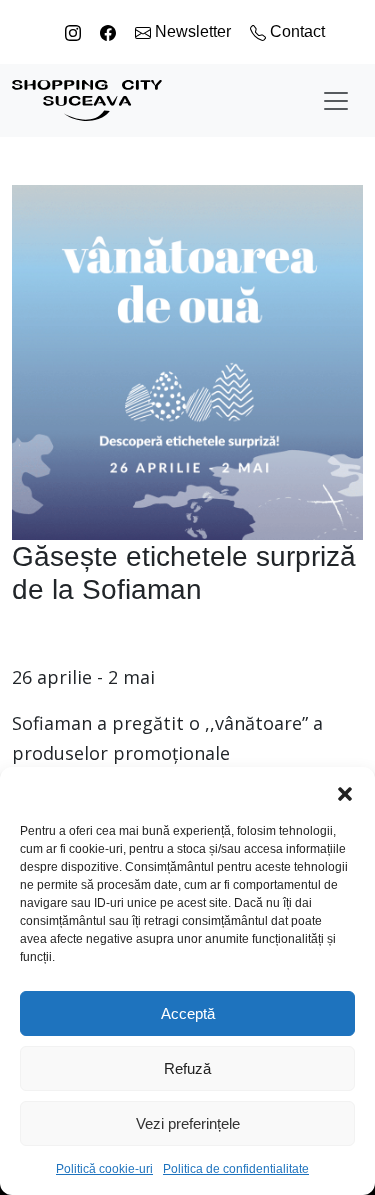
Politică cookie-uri (104, 1169)
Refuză (187, 1068)
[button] (345, 792)
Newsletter (193, 31)
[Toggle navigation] (336, 101)
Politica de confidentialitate (236, 1169)
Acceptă (188, 1013)
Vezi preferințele (188, 1123)
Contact (295, 31)
